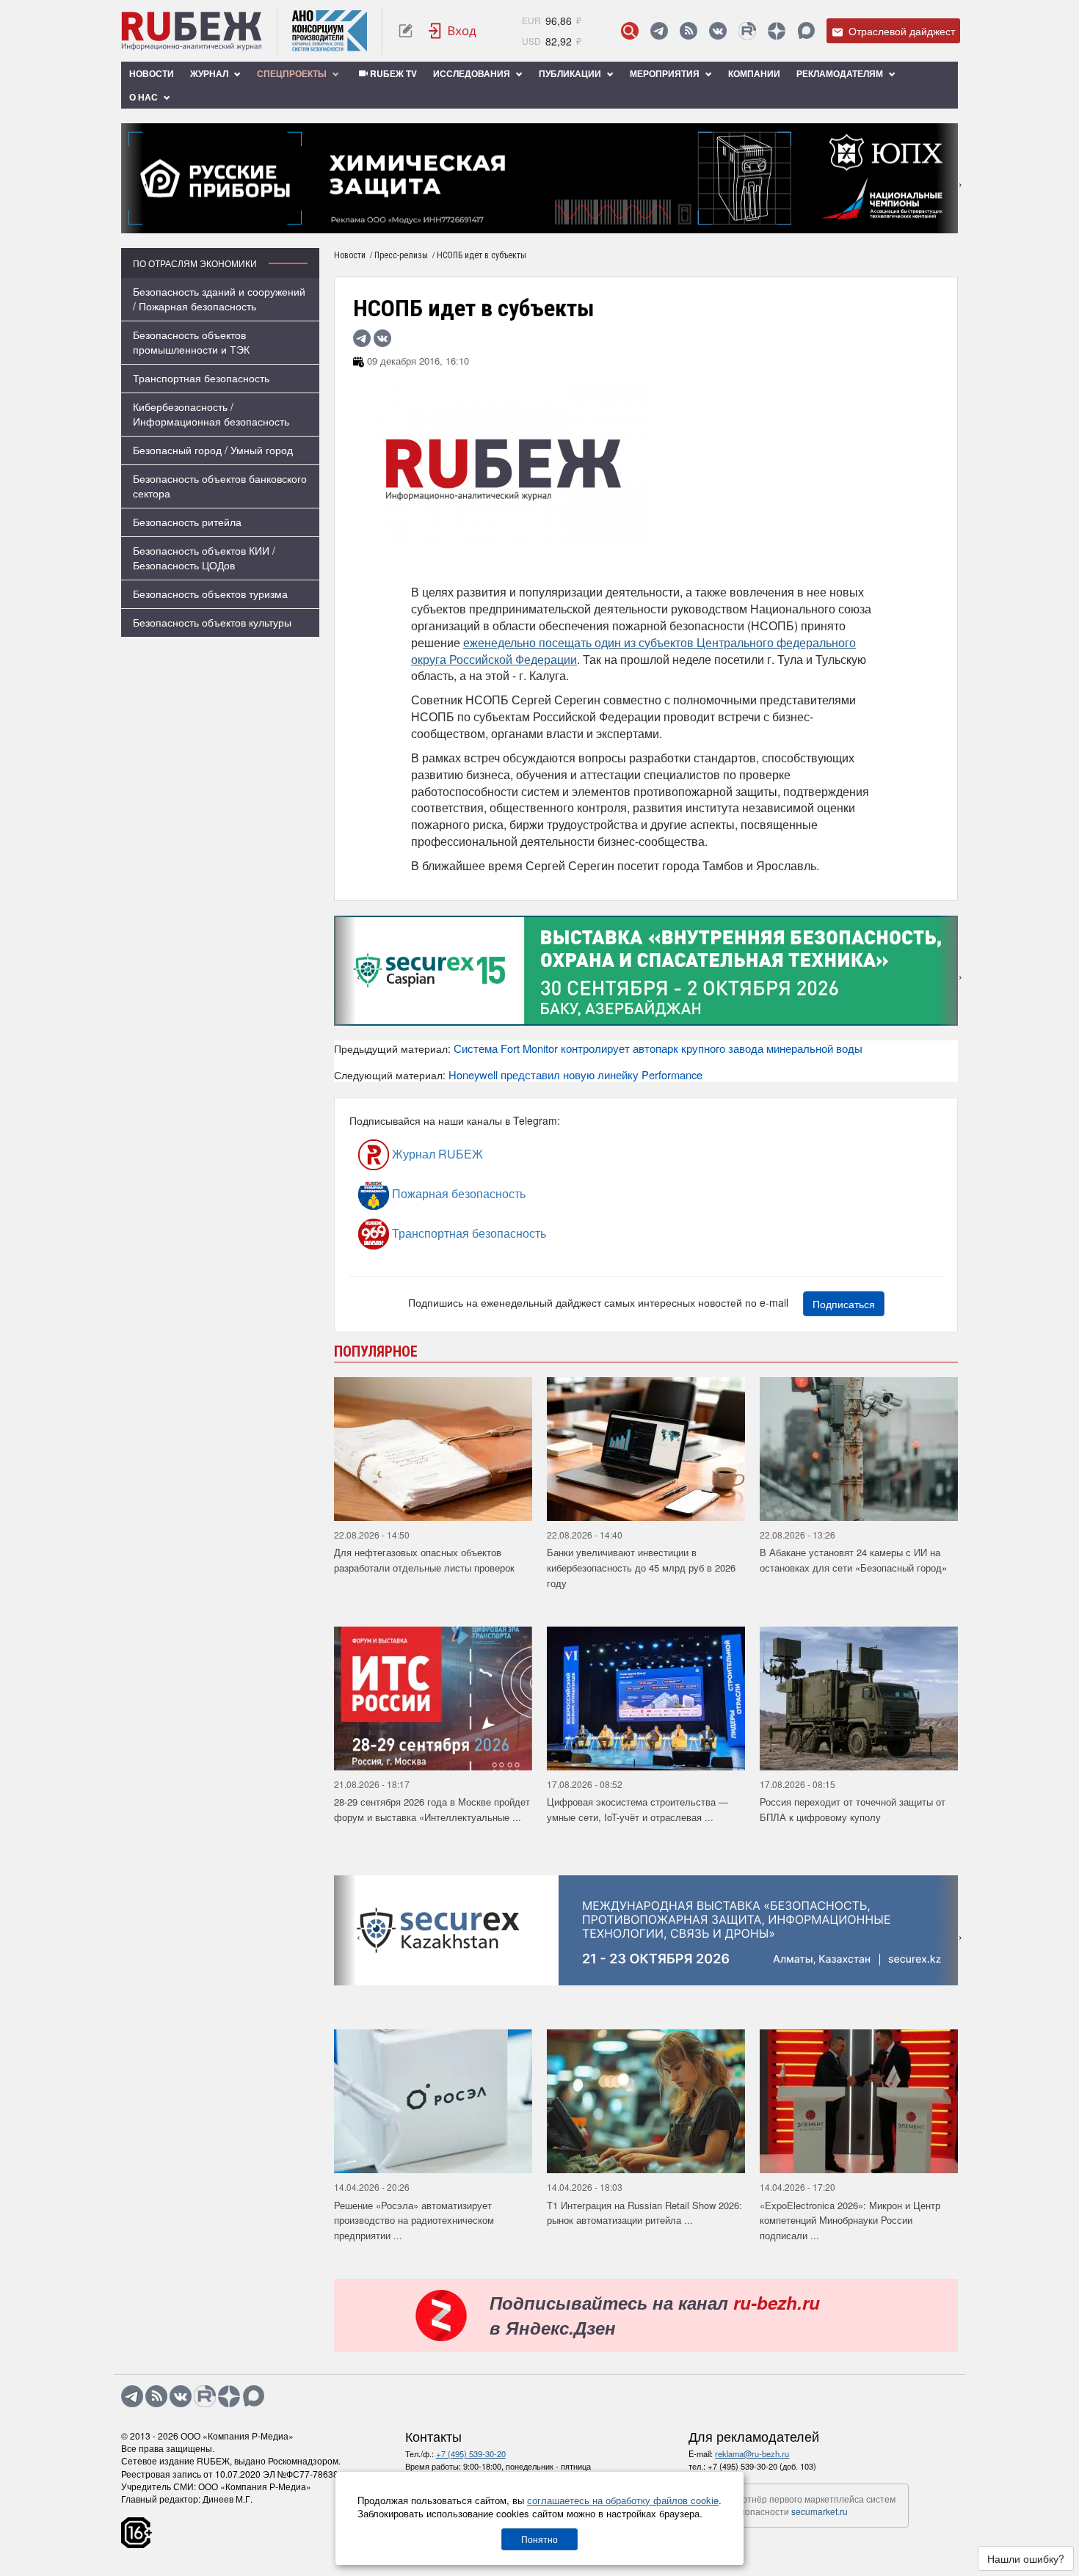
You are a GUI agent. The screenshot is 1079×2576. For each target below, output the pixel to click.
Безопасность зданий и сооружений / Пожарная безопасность (219, 299)
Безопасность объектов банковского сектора (220, 486)
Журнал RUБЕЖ (436, 1154)
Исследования (473, 73)
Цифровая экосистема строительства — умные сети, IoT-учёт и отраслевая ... (637, 1809)
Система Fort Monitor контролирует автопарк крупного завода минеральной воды (658, 1048)
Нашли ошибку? (1026, 2558)
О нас (145, 97)
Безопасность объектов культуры (212, 622)
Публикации (571, 73)
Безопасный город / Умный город (213, 450)
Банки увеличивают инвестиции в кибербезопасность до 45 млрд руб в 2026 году (641, 1567)
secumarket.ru (820, 2511)
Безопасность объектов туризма (210, 594)
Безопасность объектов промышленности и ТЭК (191, 342)
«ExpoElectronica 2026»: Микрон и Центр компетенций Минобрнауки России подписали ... (850, 2220)
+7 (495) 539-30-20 (471, 2453)
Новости (152, 73)
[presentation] (132, 178)
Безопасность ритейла (187, 522)
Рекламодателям (841, 73)
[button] (518, 223)
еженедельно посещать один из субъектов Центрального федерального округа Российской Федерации (633, 651)
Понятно (539, 2539)
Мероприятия (666, 73)
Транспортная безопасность (201, 378)
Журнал (210, 73)
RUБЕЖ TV (392, 73)
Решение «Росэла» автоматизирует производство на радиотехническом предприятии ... (414, 2220)
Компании (754, 73)
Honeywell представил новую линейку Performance (575, 1074)
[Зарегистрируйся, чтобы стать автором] (406, 31)
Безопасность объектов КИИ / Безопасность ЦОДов (204, 558)
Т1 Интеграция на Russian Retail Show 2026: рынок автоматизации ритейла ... (644, 2213)
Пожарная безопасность (457, 1193)
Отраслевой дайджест (900, 31)
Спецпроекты (293, 73)
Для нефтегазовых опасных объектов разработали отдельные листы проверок (424, 1560)
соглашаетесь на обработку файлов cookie (623, 2500)
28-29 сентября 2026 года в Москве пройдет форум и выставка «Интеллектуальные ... (432, 1809)
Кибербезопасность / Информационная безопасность (211, 414)
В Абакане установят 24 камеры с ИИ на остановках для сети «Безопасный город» (853, 1560)
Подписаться (844, 1304)
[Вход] (453, 31)
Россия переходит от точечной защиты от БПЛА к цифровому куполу (853, 1809)
